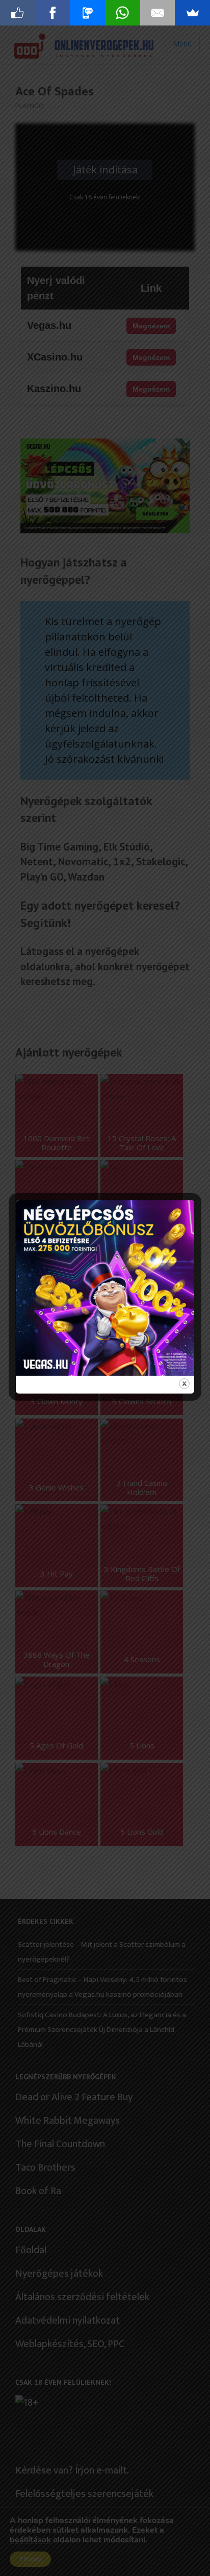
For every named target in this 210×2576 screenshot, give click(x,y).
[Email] (158, 13)
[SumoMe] (192, 13)
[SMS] (87, 13)
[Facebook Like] (18, 13)
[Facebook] (53, 13)
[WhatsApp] (123, 13)
